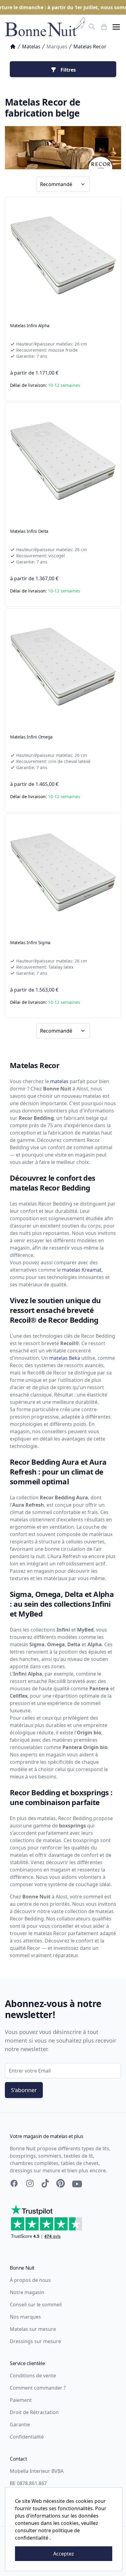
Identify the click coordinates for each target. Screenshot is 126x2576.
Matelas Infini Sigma (30, 942)
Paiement (21, 2400)
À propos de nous (30, 2280)
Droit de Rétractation (34, 2412)
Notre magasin (27, 2292)
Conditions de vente (33, 2376)
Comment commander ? (38, 2388)
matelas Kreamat (82, 1270)
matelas (59, 1081)
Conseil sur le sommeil (36, 2305)
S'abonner (24, 2090)
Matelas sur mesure (33, 2329)
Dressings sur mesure (35, 2341)
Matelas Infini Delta (29, 531)
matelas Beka (65, 1358)
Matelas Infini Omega (31, 737)
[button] (116, 27)
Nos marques (25, 2317)
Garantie (20, 2425)
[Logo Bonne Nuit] (45, 27)
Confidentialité (27, 2437)
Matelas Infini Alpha (30, 325)
